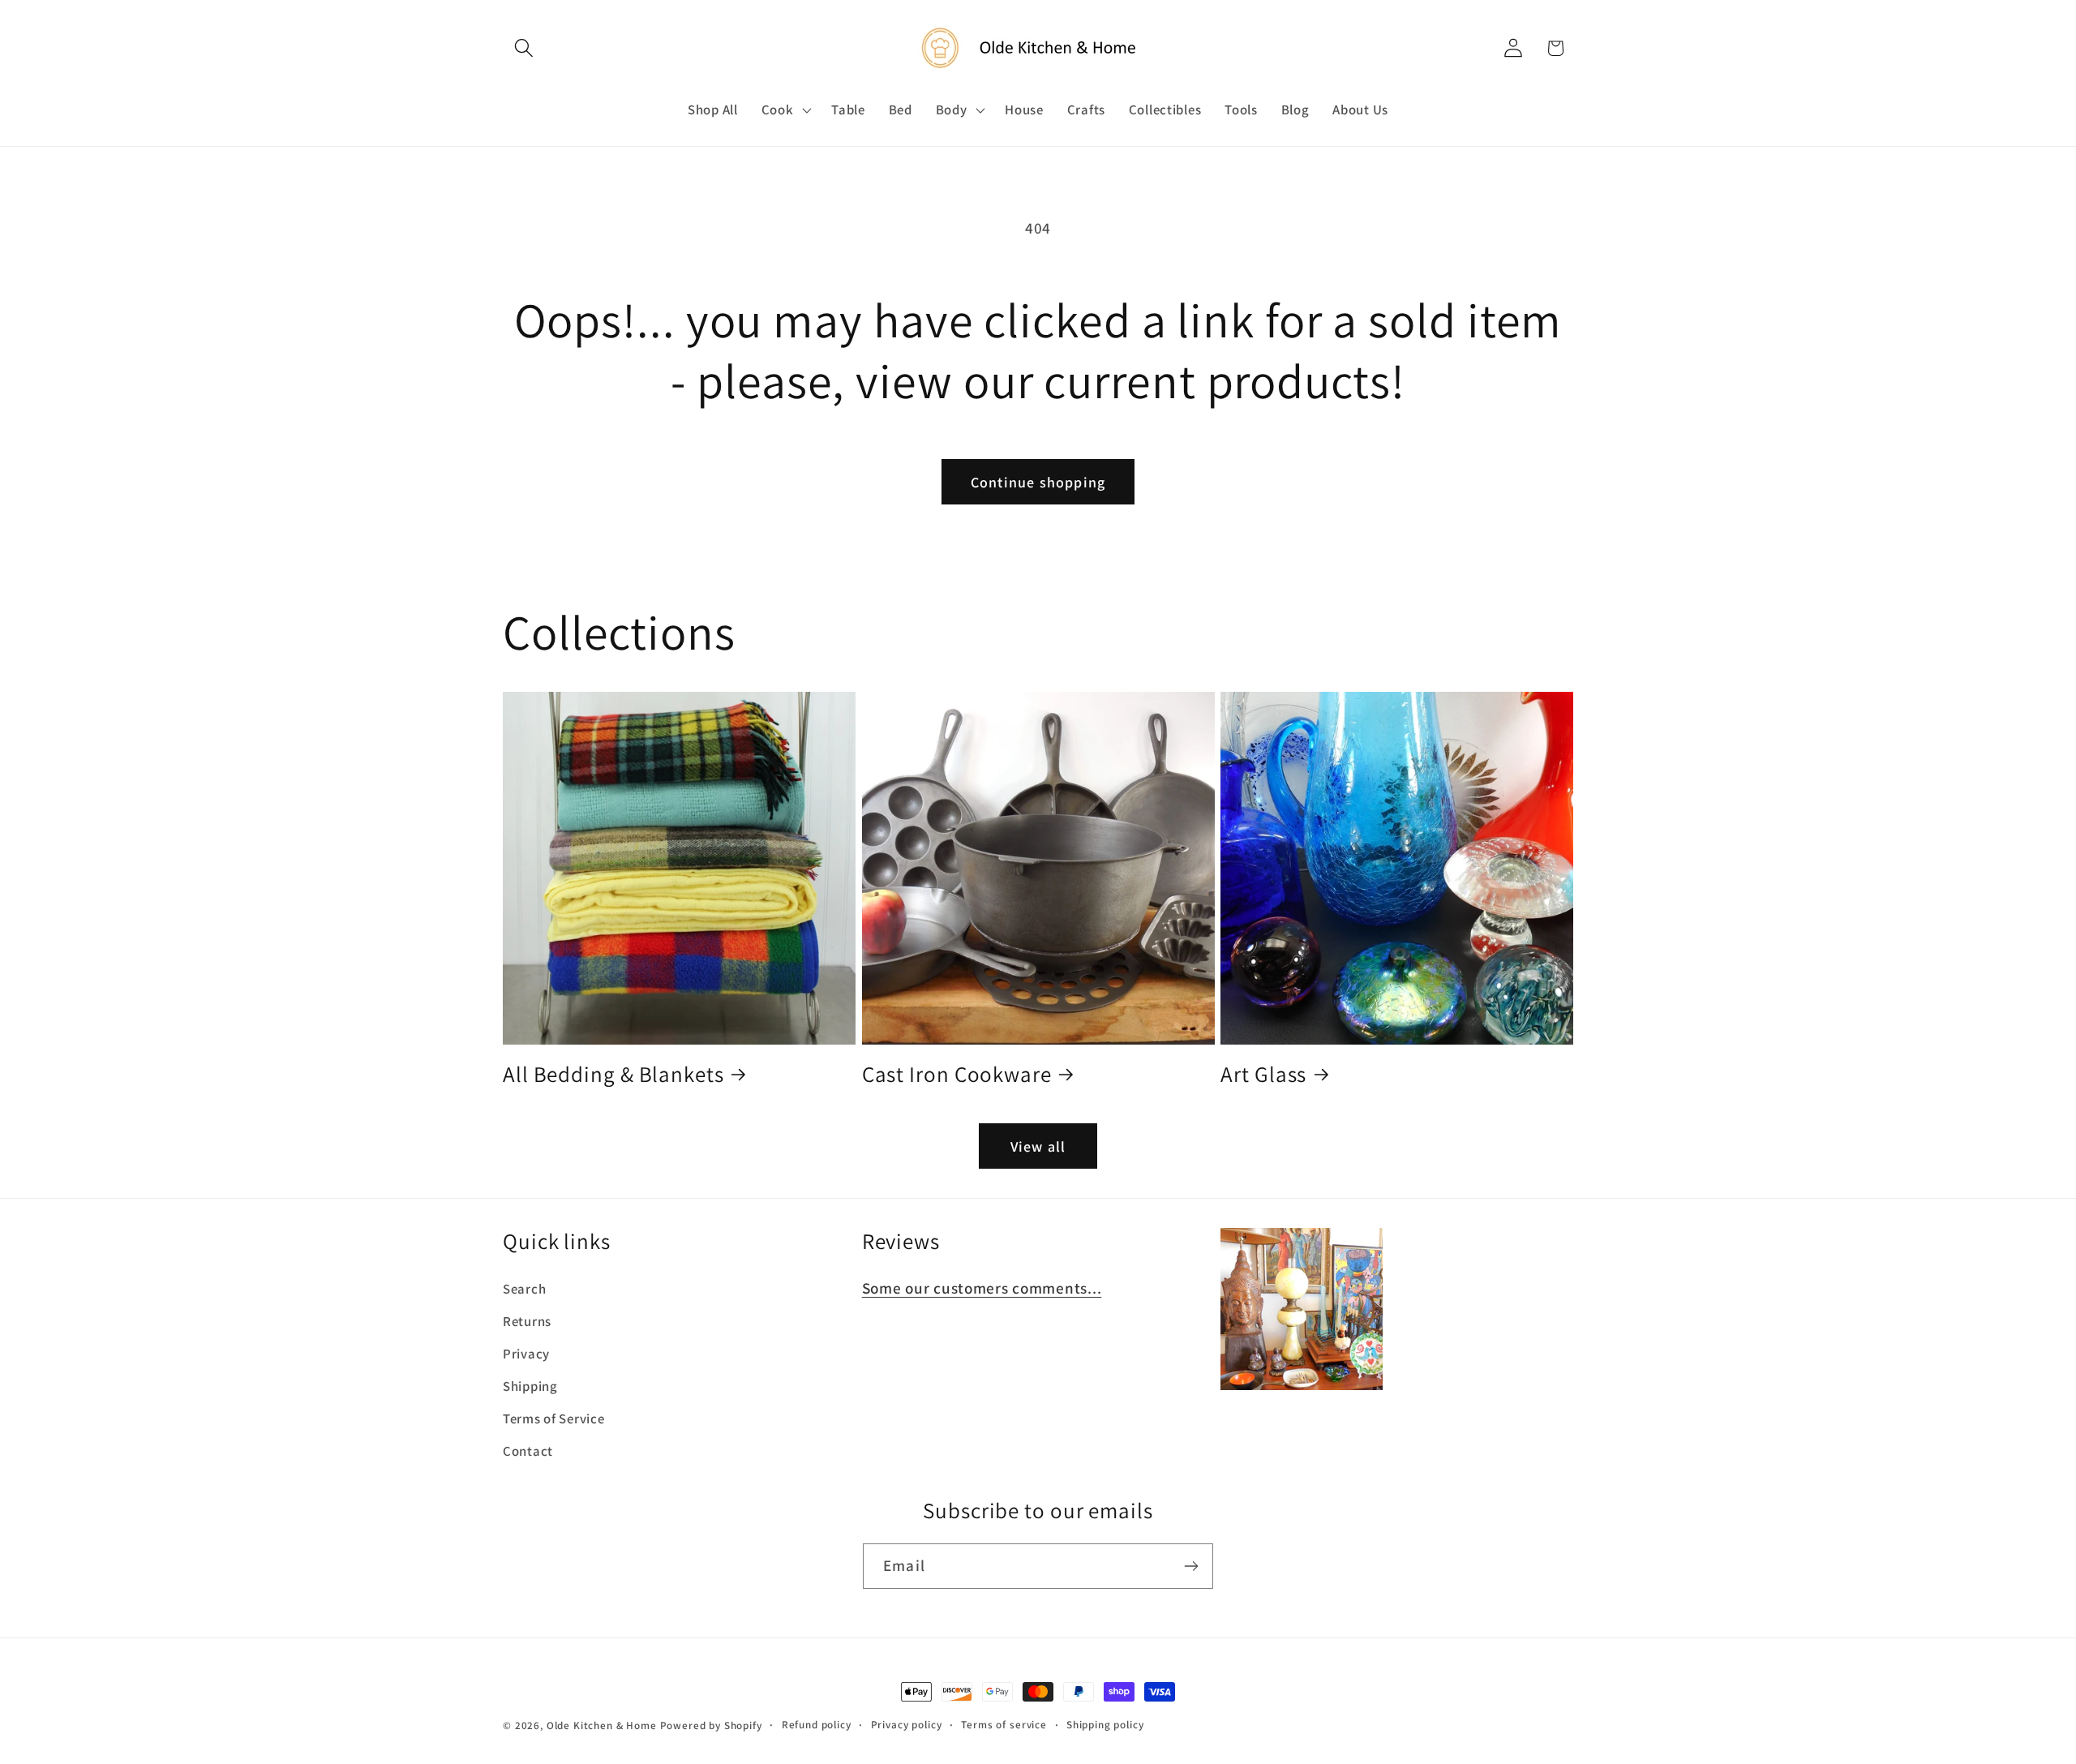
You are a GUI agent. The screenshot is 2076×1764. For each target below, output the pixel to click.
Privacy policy (907, 1725)
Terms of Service (554, 1418)
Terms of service (1004, 1725)
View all (1038, 1146)
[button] (524, 48)
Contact (528, 1451)
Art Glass (1263, 1074)
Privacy (526, 1354)
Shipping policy (1105, 1725)
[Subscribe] (1191, 1566)
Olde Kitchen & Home (602, 1725)
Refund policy (817, 1725)
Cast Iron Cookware (957, 1074)
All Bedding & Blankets (613, 1074)
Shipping (530, 1386)
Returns (527, 1321)
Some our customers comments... (982, 1288)
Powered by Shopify (711, 1725)
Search (524, 1289)
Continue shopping (1038, 482)
